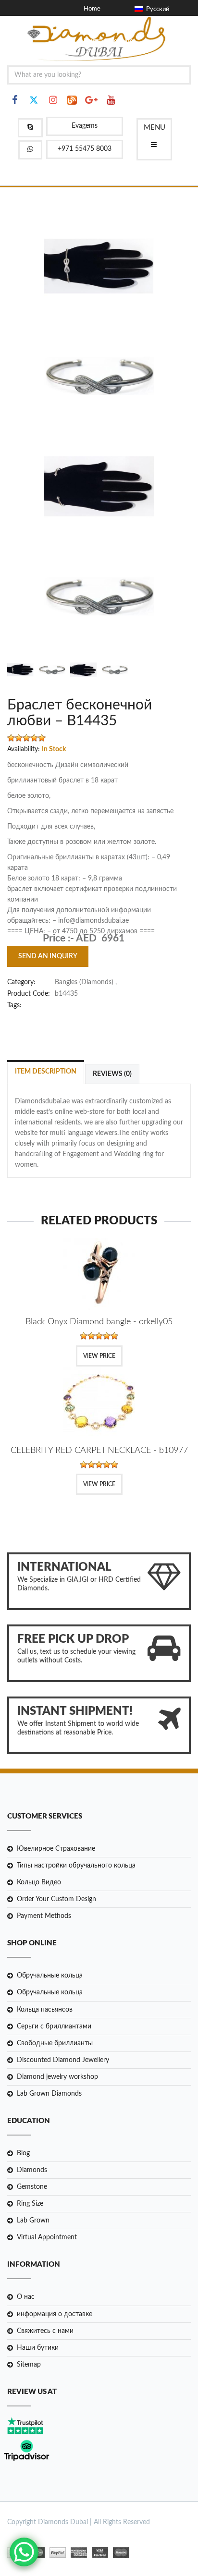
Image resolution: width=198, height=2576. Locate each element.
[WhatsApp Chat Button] (24, 2552)
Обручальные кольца (50, 1976)
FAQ (90, 52)
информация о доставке (55, 2314)
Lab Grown (33, 2221)
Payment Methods (44, 1916)
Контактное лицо (108, 41)
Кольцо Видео (39, 1882)
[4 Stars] (34, 738)
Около (91, 19)
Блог (90, 31)
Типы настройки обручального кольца (76, 1866)
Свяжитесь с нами (45, 2331)
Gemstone (32, 2187)
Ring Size (30, 2204)
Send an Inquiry (48, 956)
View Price (99, 1356)
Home (92, 9)
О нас (26, 2297)
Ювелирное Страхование (56, 1849)
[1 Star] (11, 738)
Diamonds (32, 2170)
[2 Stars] (19, 738)
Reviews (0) (112, 1074)
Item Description (46, 1072)
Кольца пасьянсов (45, 2010)
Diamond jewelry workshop (57, 2077)
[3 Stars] (26, 738)
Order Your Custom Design (56, 1899)
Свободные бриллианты (55, 2043)
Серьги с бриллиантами (54, 2027)
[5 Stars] (42, 738)
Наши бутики (38, 2348)
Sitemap (29, 2365)
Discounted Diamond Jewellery (63, 2060)
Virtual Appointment (47, 2237)
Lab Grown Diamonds (49, 2094)
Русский (156, 9)
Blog (23, 2153)
